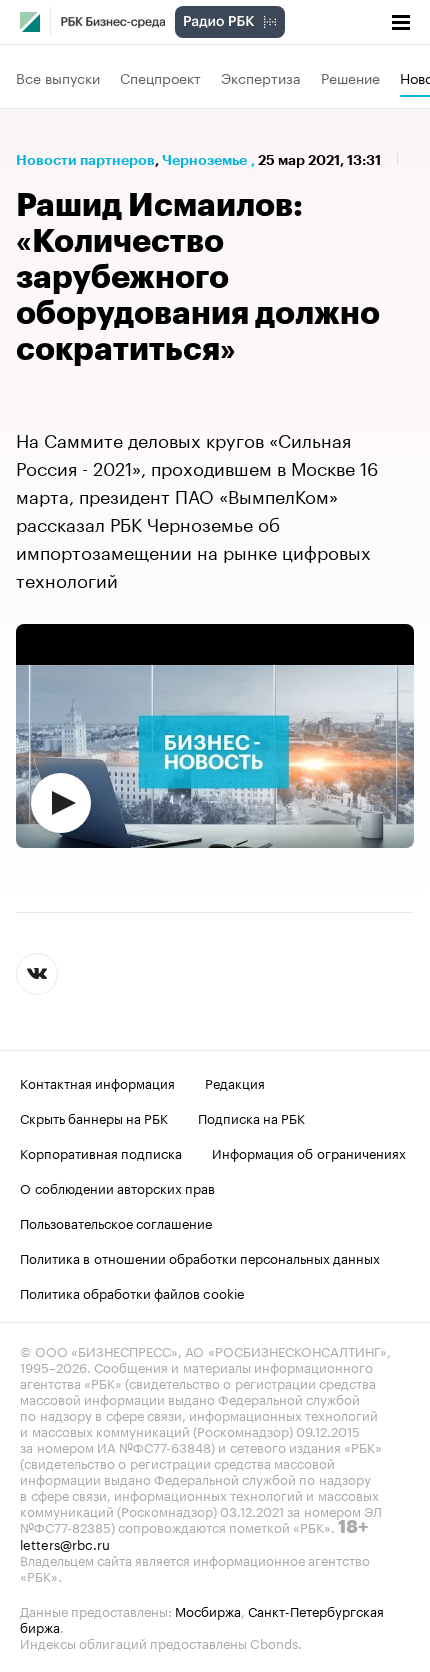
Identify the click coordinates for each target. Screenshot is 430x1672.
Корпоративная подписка (101, 1152)
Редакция (235, 1082)
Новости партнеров (85, 160)
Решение (350, 77)
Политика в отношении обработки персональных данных (200, 1257)
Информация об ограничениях (309, 1152)
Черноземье (204, 160)
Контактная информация (97, 1082)
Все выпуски (58, 77)
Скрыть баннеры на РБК (94, 1117)
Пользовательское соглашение (116, 1222)
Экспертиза (261, 77)
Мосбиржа (208, 1610)
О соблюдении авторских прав (117, 1187)
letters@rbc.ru (65, 1543)
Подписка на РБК (251, 1117)
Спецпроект (160, 77)
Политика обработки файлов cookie (132, 1292)
